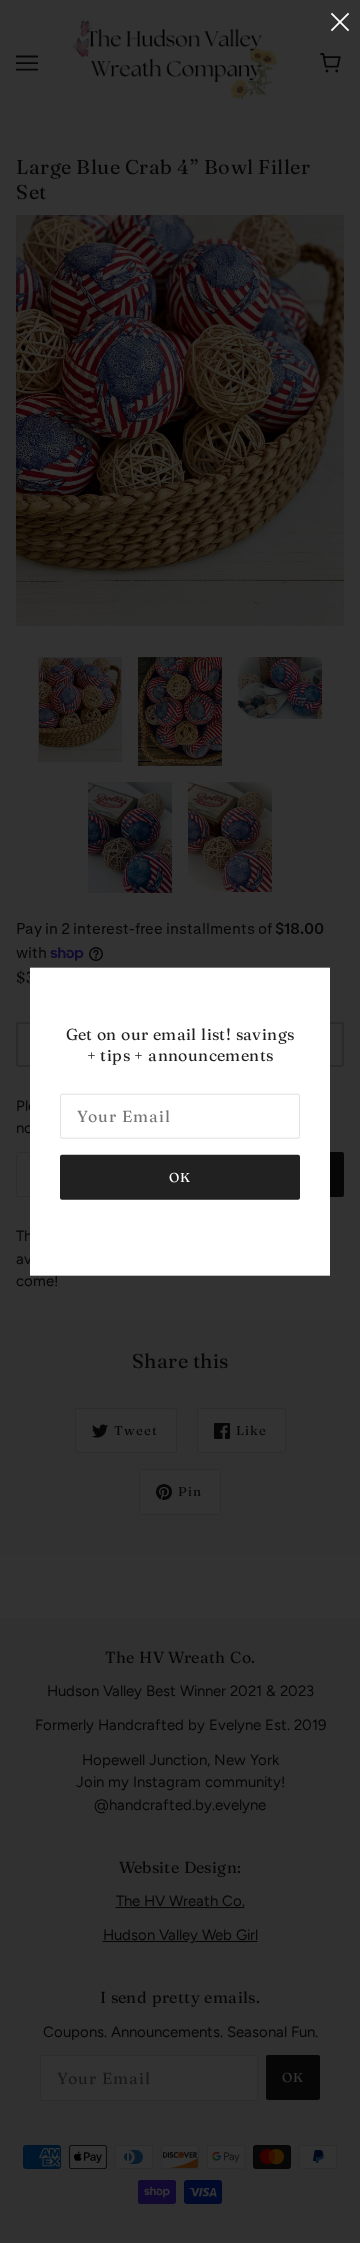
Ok (180, 1177)
